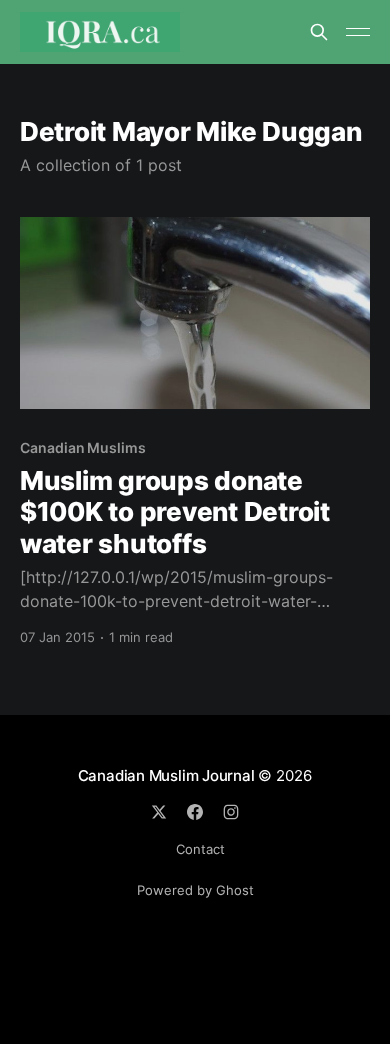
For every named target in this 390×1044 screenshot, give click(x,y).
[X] (159, 812)
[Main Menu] (358, 32)
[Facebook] (195, 812)
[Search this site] (319, 32)
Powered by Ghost (195, 890)
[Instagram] (231, 812)
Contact (200, 849)
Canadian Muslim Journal (168, 775)
